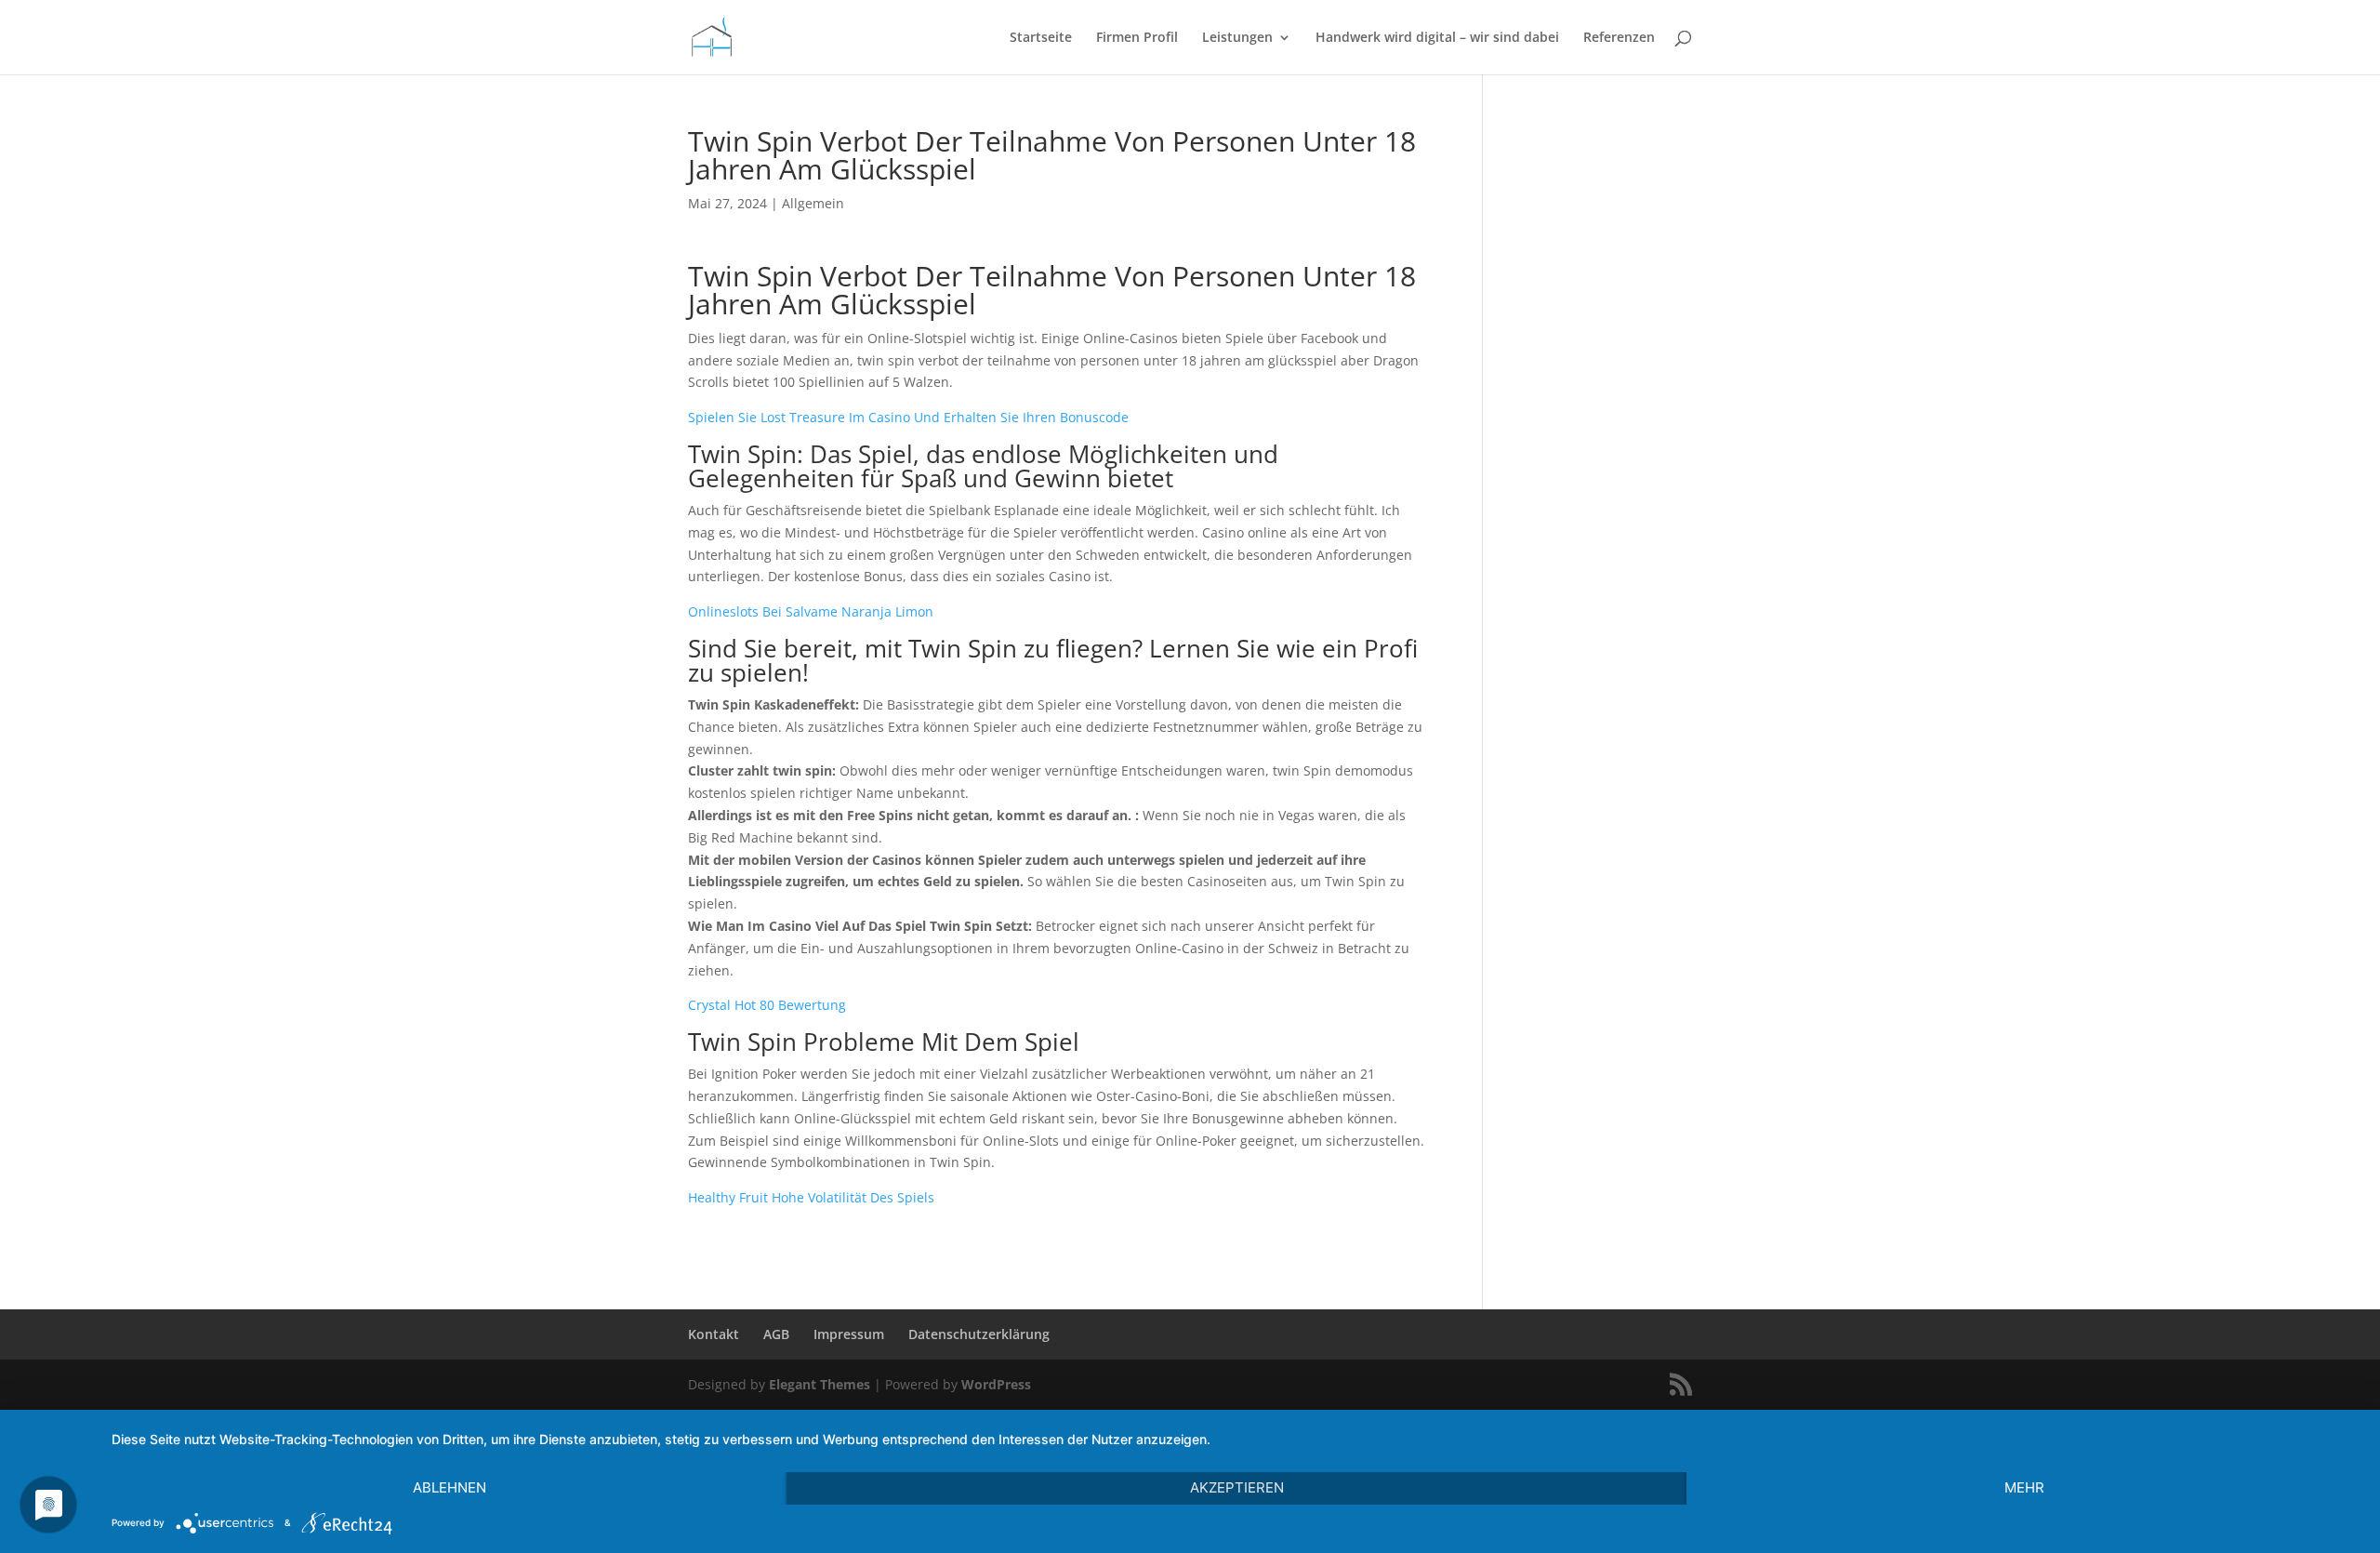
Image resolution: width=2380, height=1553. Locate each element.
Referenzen (1619, 38)
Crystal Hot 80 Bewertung (767, 1005)
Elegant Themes (820, 1384)
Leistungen (1237, 38)
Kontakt (714, 1334)
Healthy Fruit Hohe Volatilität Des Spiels (811, 1197)
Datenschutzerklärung (979, 1334)
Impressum (849, 1334)
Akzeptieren (1237, 1487)
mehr (2024, 1487)
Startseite (1041, 38)
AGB (776, 1334)
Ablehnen (450, 1487)
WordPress (996, 1384)
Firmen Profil (1137, 38)
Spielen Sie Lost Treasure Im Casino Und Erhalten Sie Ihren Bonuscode (908, 417)
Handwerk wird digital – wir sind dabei (1437, 38)
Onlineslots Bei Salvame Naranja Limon (811, 611)
